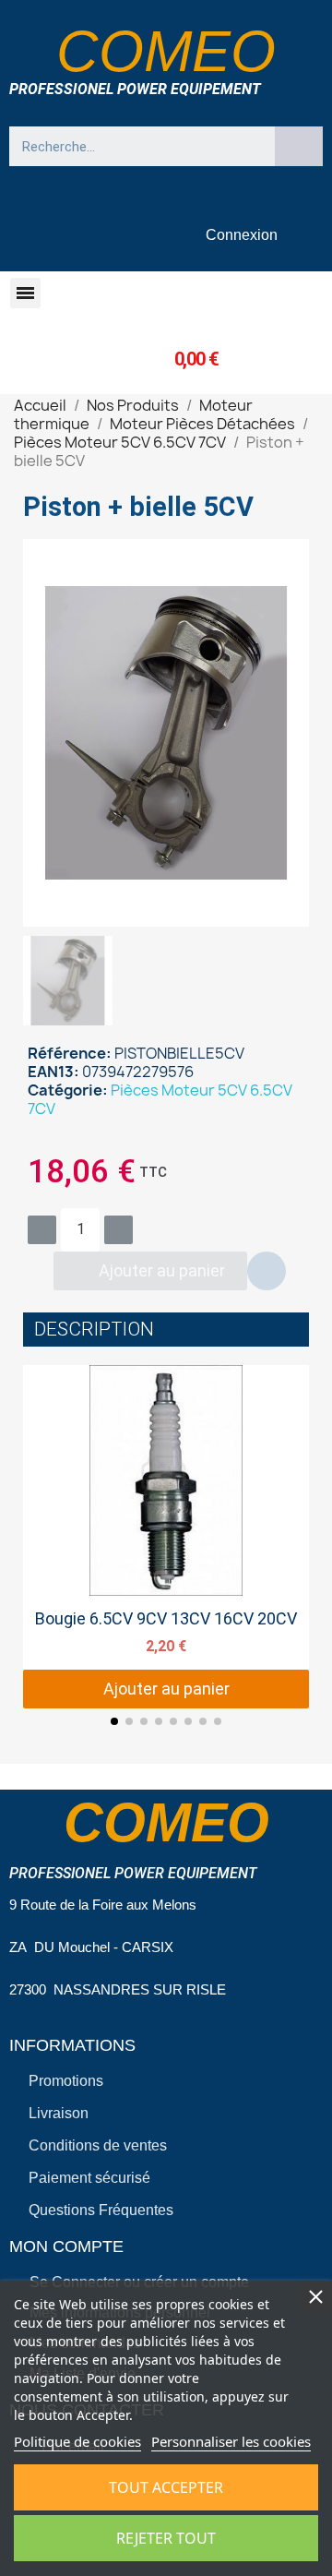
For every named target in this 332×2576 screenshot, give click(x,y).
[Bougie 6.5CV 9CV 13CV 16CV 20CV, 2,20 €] (166, 1537)
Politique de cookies (77, 2441)
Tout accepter (166, 2487)
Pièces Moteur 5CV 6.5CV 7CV (160, 1099)
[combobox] (133, 146)
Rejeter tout (166, 2538)
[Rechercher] (299, 146)
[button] (25, 293)
